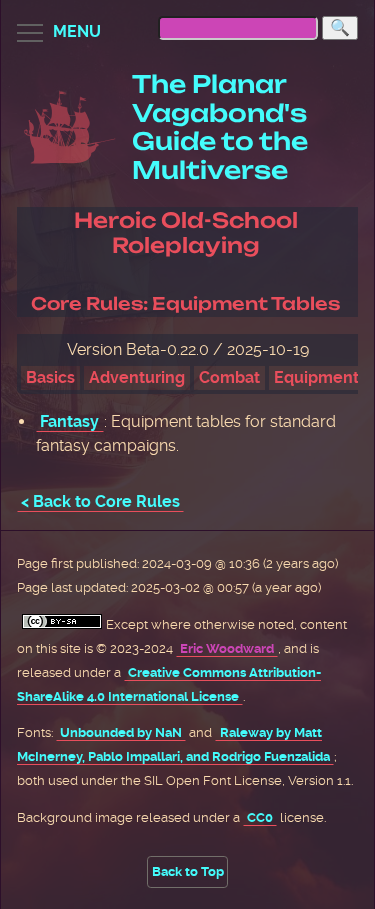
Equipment (316, 377)
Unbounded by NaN (121, 732)
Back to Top (188, 871)
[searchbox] (238, 28)
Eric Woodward (227, 648)
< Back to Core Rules (100, 501)
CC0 (260, 817)
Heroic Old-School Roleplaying (186, 232)
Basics (50, 377)
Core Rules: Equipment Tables (185, 303)
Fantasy (69, 421)
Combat (229, 377)
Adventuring (137, 377)
